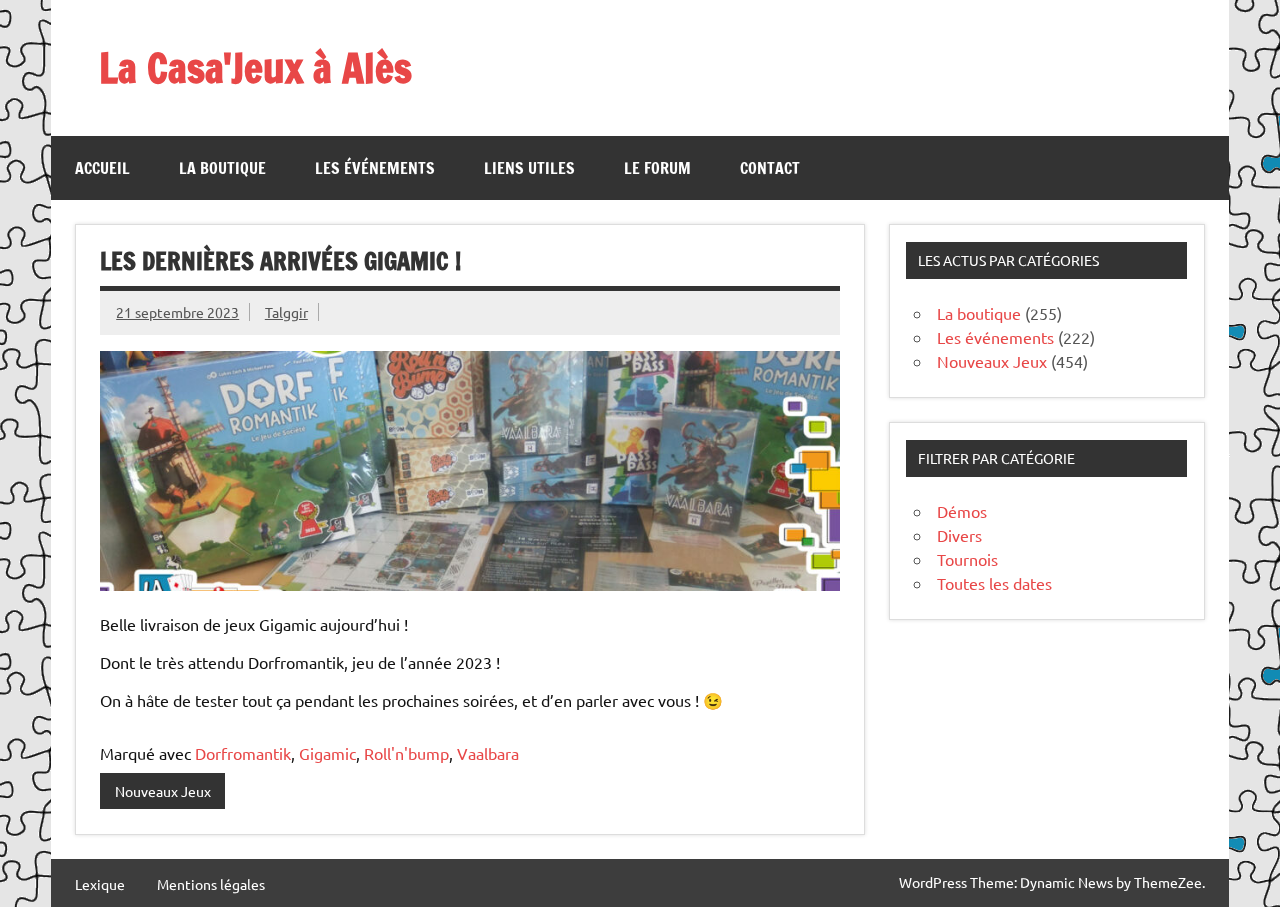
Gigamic (327, 753)
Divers (959, 535)
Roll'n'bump (406, 753)
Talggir (286, 312)
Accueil (102, 168)
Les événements (375, 168)
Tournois (967, 559)
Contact (770, 168)
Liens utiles (529, 168)
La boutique (222, 168)
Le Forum (657, 168)
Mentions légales (211, 884)
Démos (962, 511)
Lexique (100, 884)
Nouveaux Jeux (163, 791)
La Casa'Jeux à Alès (255, 67)
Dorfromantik (243, 753)
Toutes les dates (994, 583)
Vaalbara (488, 753)
